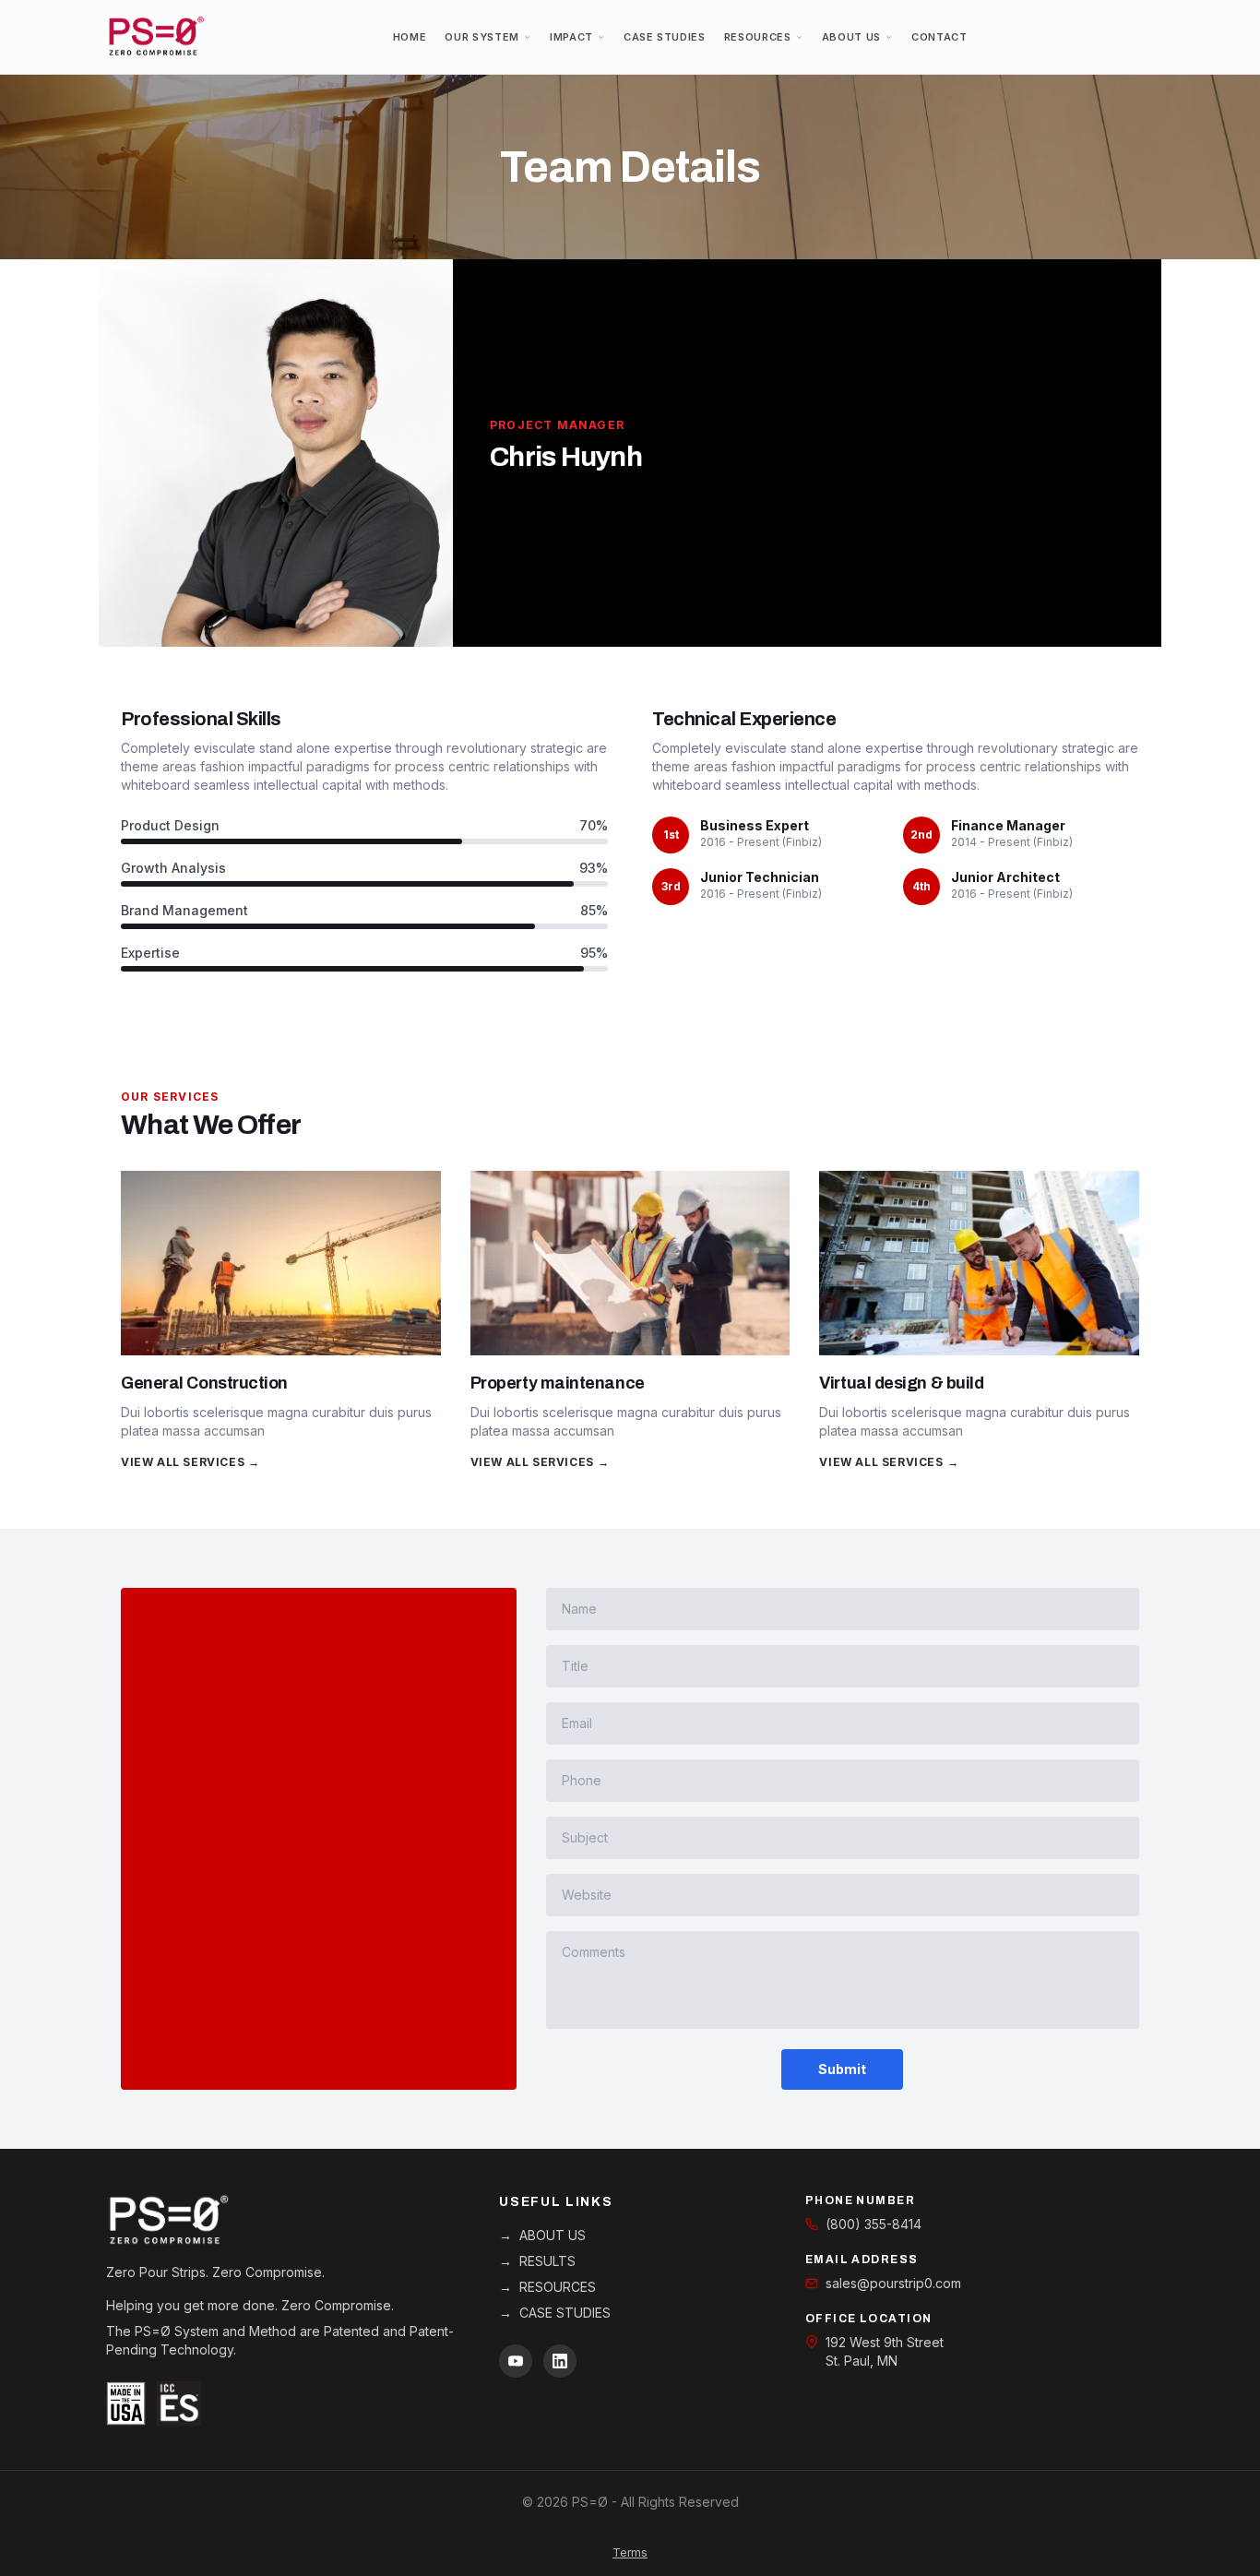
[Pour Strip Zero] (156, 37)
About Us (851, 37)
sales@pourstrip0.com (893, 2283)
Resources (758, 37)
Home (410, 37)
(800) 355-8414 (874, 2224)
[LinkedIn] (560, 2361)
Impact (571, 37)
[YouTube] (516, 2361)
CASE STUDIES (555, 2313)
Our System (482, 37)
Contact (939, 37)
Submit (842, 2069)
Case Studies (665, 37)
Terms (630, 2552)
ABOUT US (542, 2235)
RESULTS (537, 2261)
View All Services (190, 1462)
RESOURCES (547, 2287)
